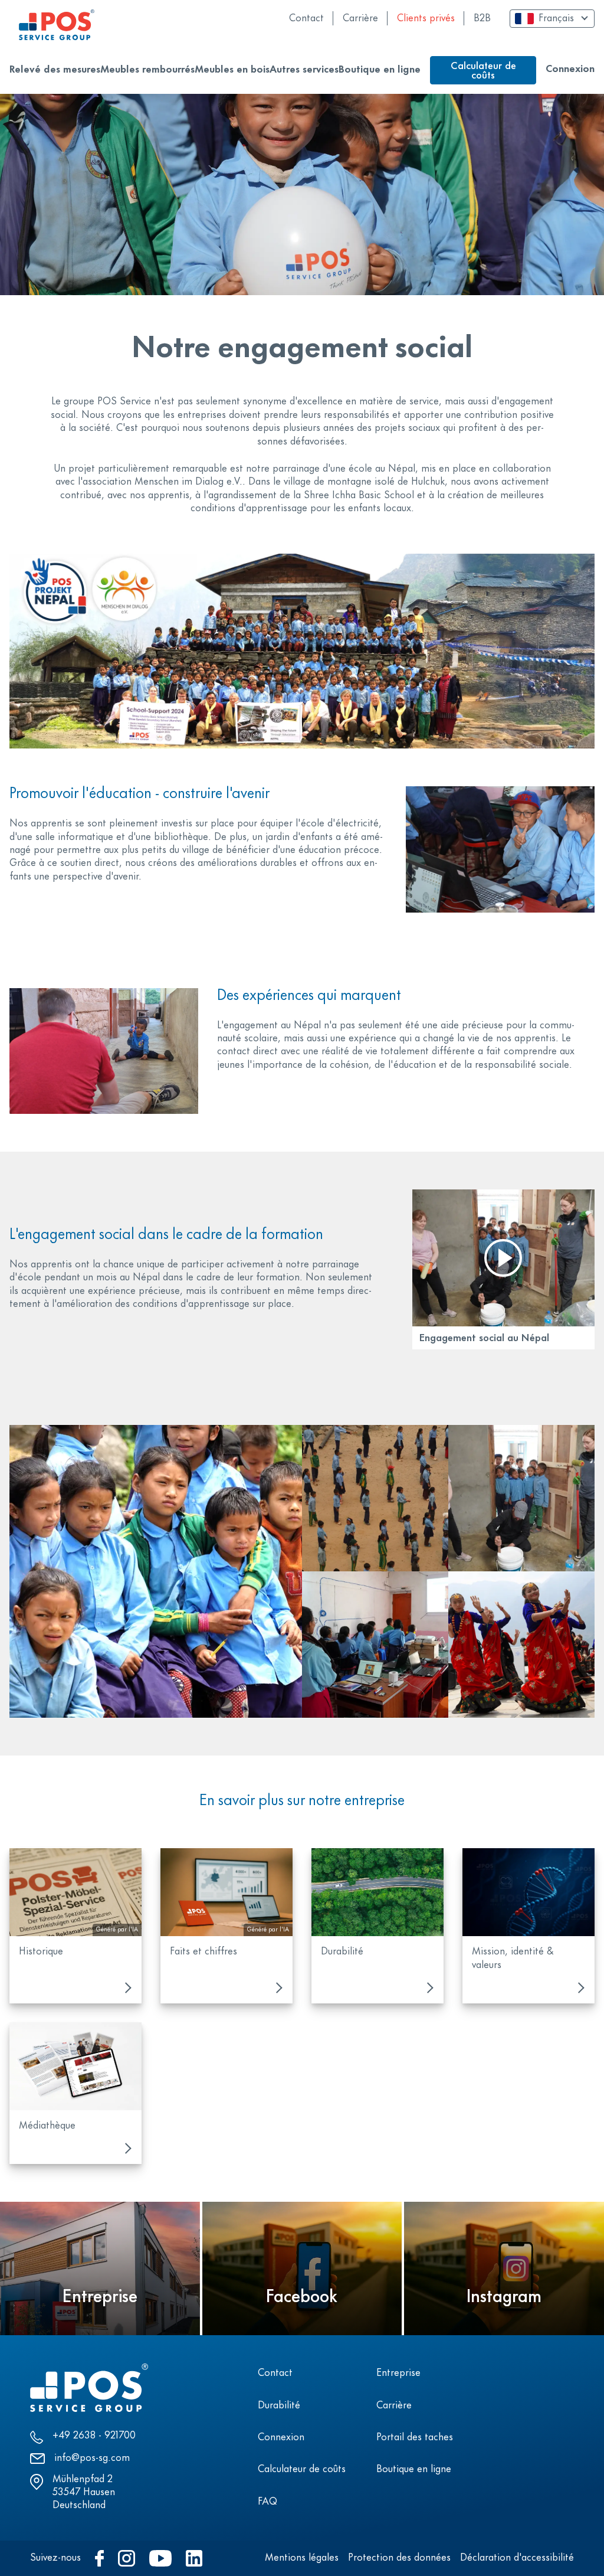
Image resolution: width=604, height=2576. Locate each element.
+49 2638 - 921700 (94, 2436)
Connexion (570, 70)
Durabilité (279, 2406)
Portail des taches (415, 2438)
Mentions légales (302, 2558)
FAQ (267, 2502)
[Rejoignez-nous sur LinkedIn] (194, 2558)
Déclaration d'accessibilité (517, 2558)
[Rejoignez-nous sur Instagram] (127, 2558)
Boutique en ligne (414, 2470)
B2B (482, 19)
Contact (306, 19)
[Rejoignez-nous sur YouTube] (160, 2558)
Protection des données (399, 2558)
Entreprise (398, 2374)
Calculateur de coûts (302, 2470)
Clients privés (426, 19)
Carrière (360, 19)
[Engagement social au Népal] (503, 1258)
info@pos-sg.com (92, 2459)
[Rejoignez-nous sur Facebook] (99, 2558)
